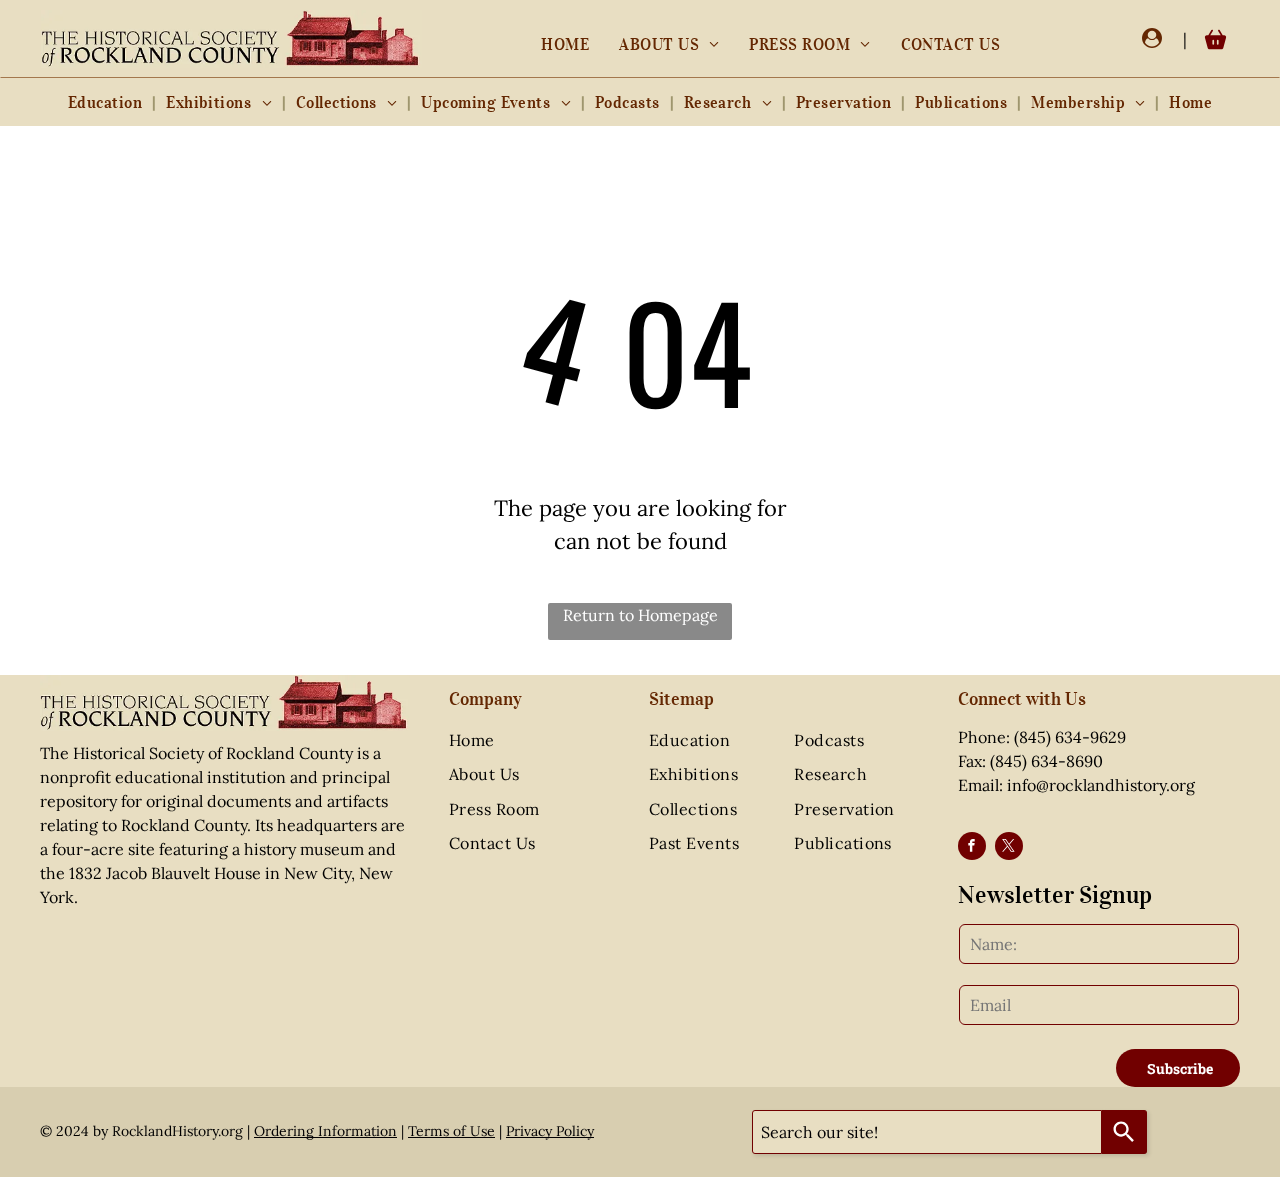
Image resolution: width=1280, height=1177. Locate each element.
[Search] (1124, 1132)
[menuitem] (565, 44)
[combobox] (927, 1132)
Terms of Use (451, 1131)
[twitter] (1009, 848)
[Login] (1152, 39)
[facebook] (972, 848)
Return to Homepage (640, 615)
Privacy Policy (550, 1131)
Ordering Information (325, 1131)
